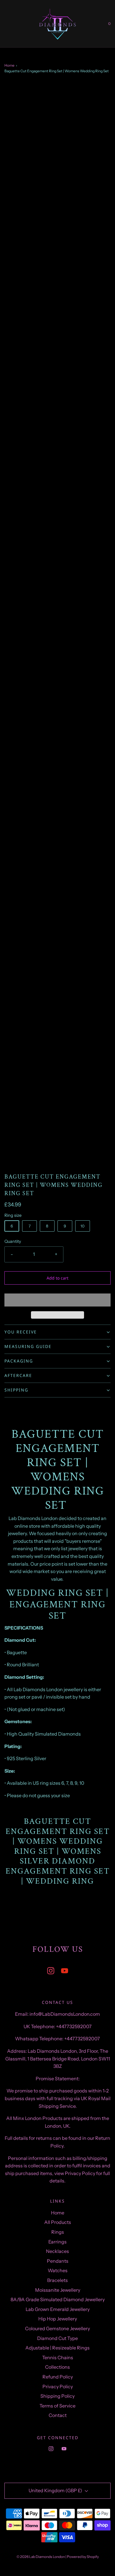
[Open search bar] (11, 24)
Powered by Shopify (83, 2557)
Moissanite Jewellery (58, 2290)
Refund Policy (58, 2377)
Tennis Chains (58, 2357)
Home (9, 65)
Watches (58, 2270)
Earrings (57, 2242)
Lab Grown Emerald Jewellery (58, 2309)
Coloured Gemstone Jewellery (57, 2328)
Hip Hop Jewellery (58, 2319)
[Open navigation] (4, 24)
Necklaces (57, 2251)
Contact (58, 2415)
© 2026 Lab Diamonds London (41, 2557)
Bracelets (57, 2280)
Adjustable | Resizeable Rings (57, 2348)
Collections (57, 2367)
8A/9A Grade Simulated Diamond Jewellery (58, 2299)
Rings (58, 2232)
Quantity (13, 1241)
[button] (57, 1300)
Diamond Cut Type (57, 2338)
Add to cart (57, 1278)
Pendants (58, 2261)
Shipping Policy (57, 2396)
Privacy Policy (58, 2386)
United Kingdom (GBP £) (56, 2490)
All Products (58, 2222)
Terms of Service (57, 2406)
